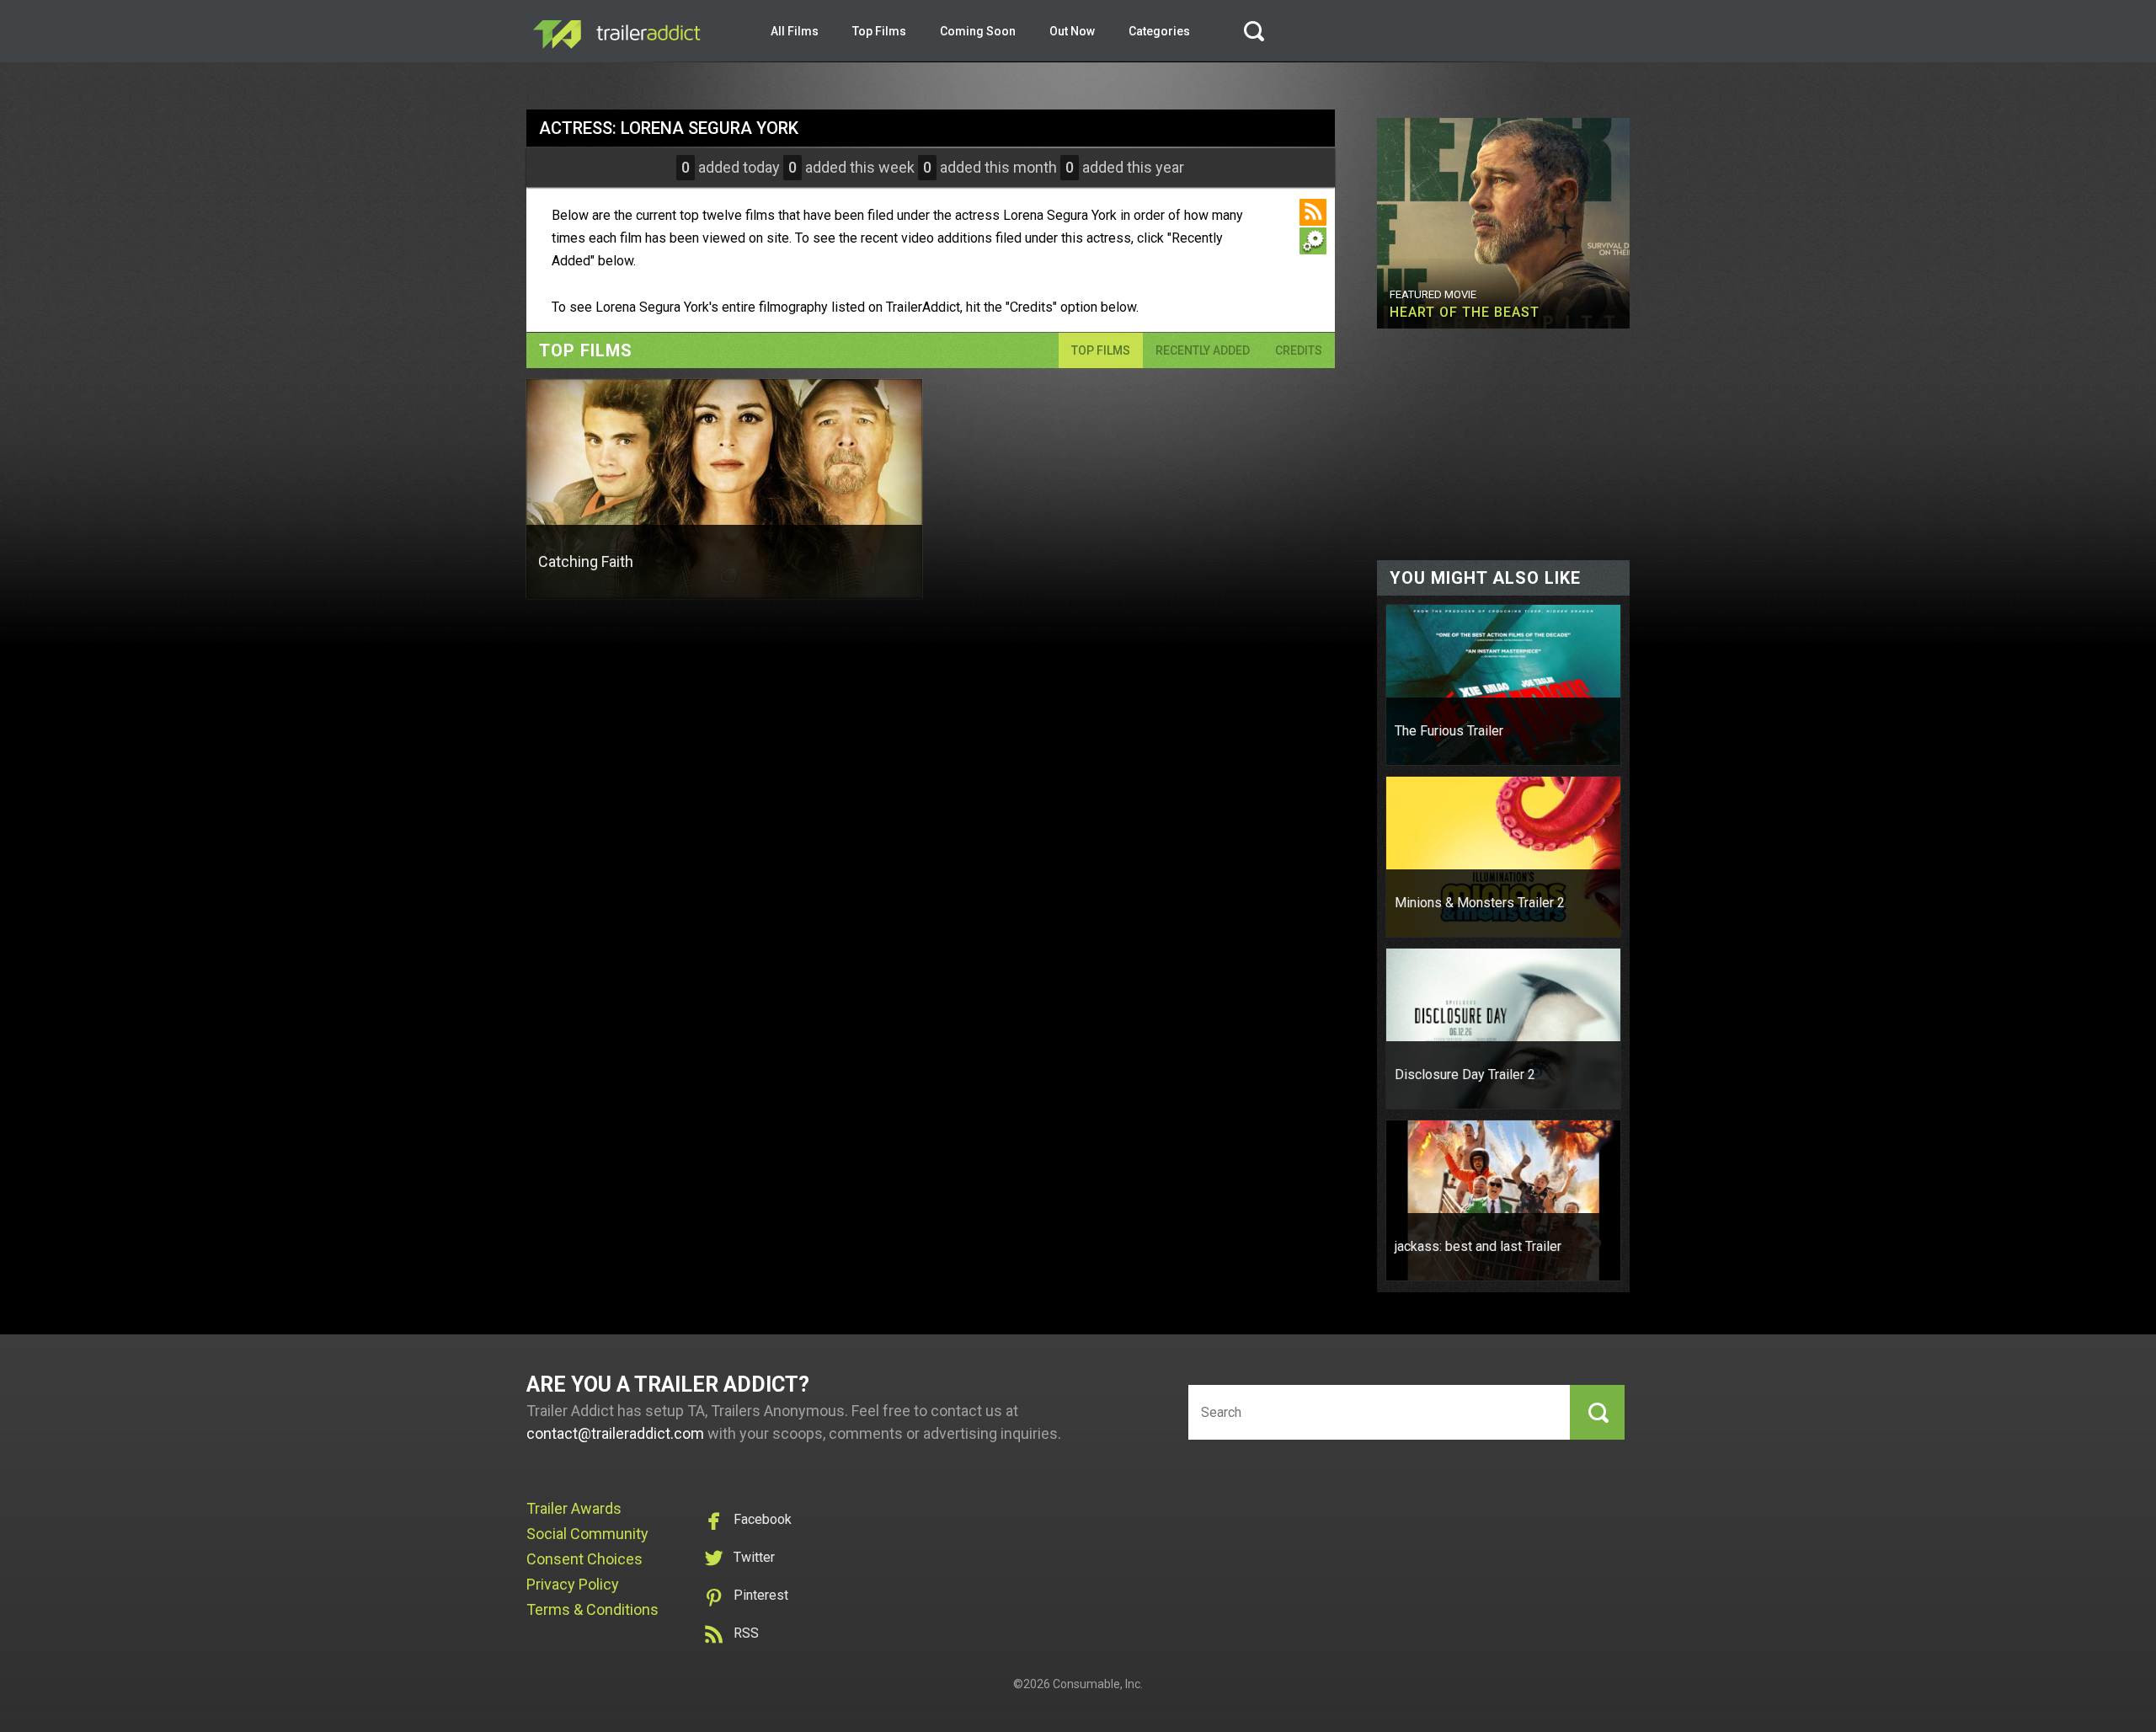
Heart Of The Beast (1465, 312)
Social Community (587, 1534)
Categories (1159, 31)
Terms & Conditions (592, 1609)
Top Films (879, 31)
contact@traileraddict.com (615, 1433)
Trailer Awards (574, 1508)
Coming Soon (978, 31)
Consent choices (584, 1559)
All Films (795, 31)
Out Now (1072, 31)
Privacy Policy (573, 1584)
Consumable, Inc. (1098, 1684)
